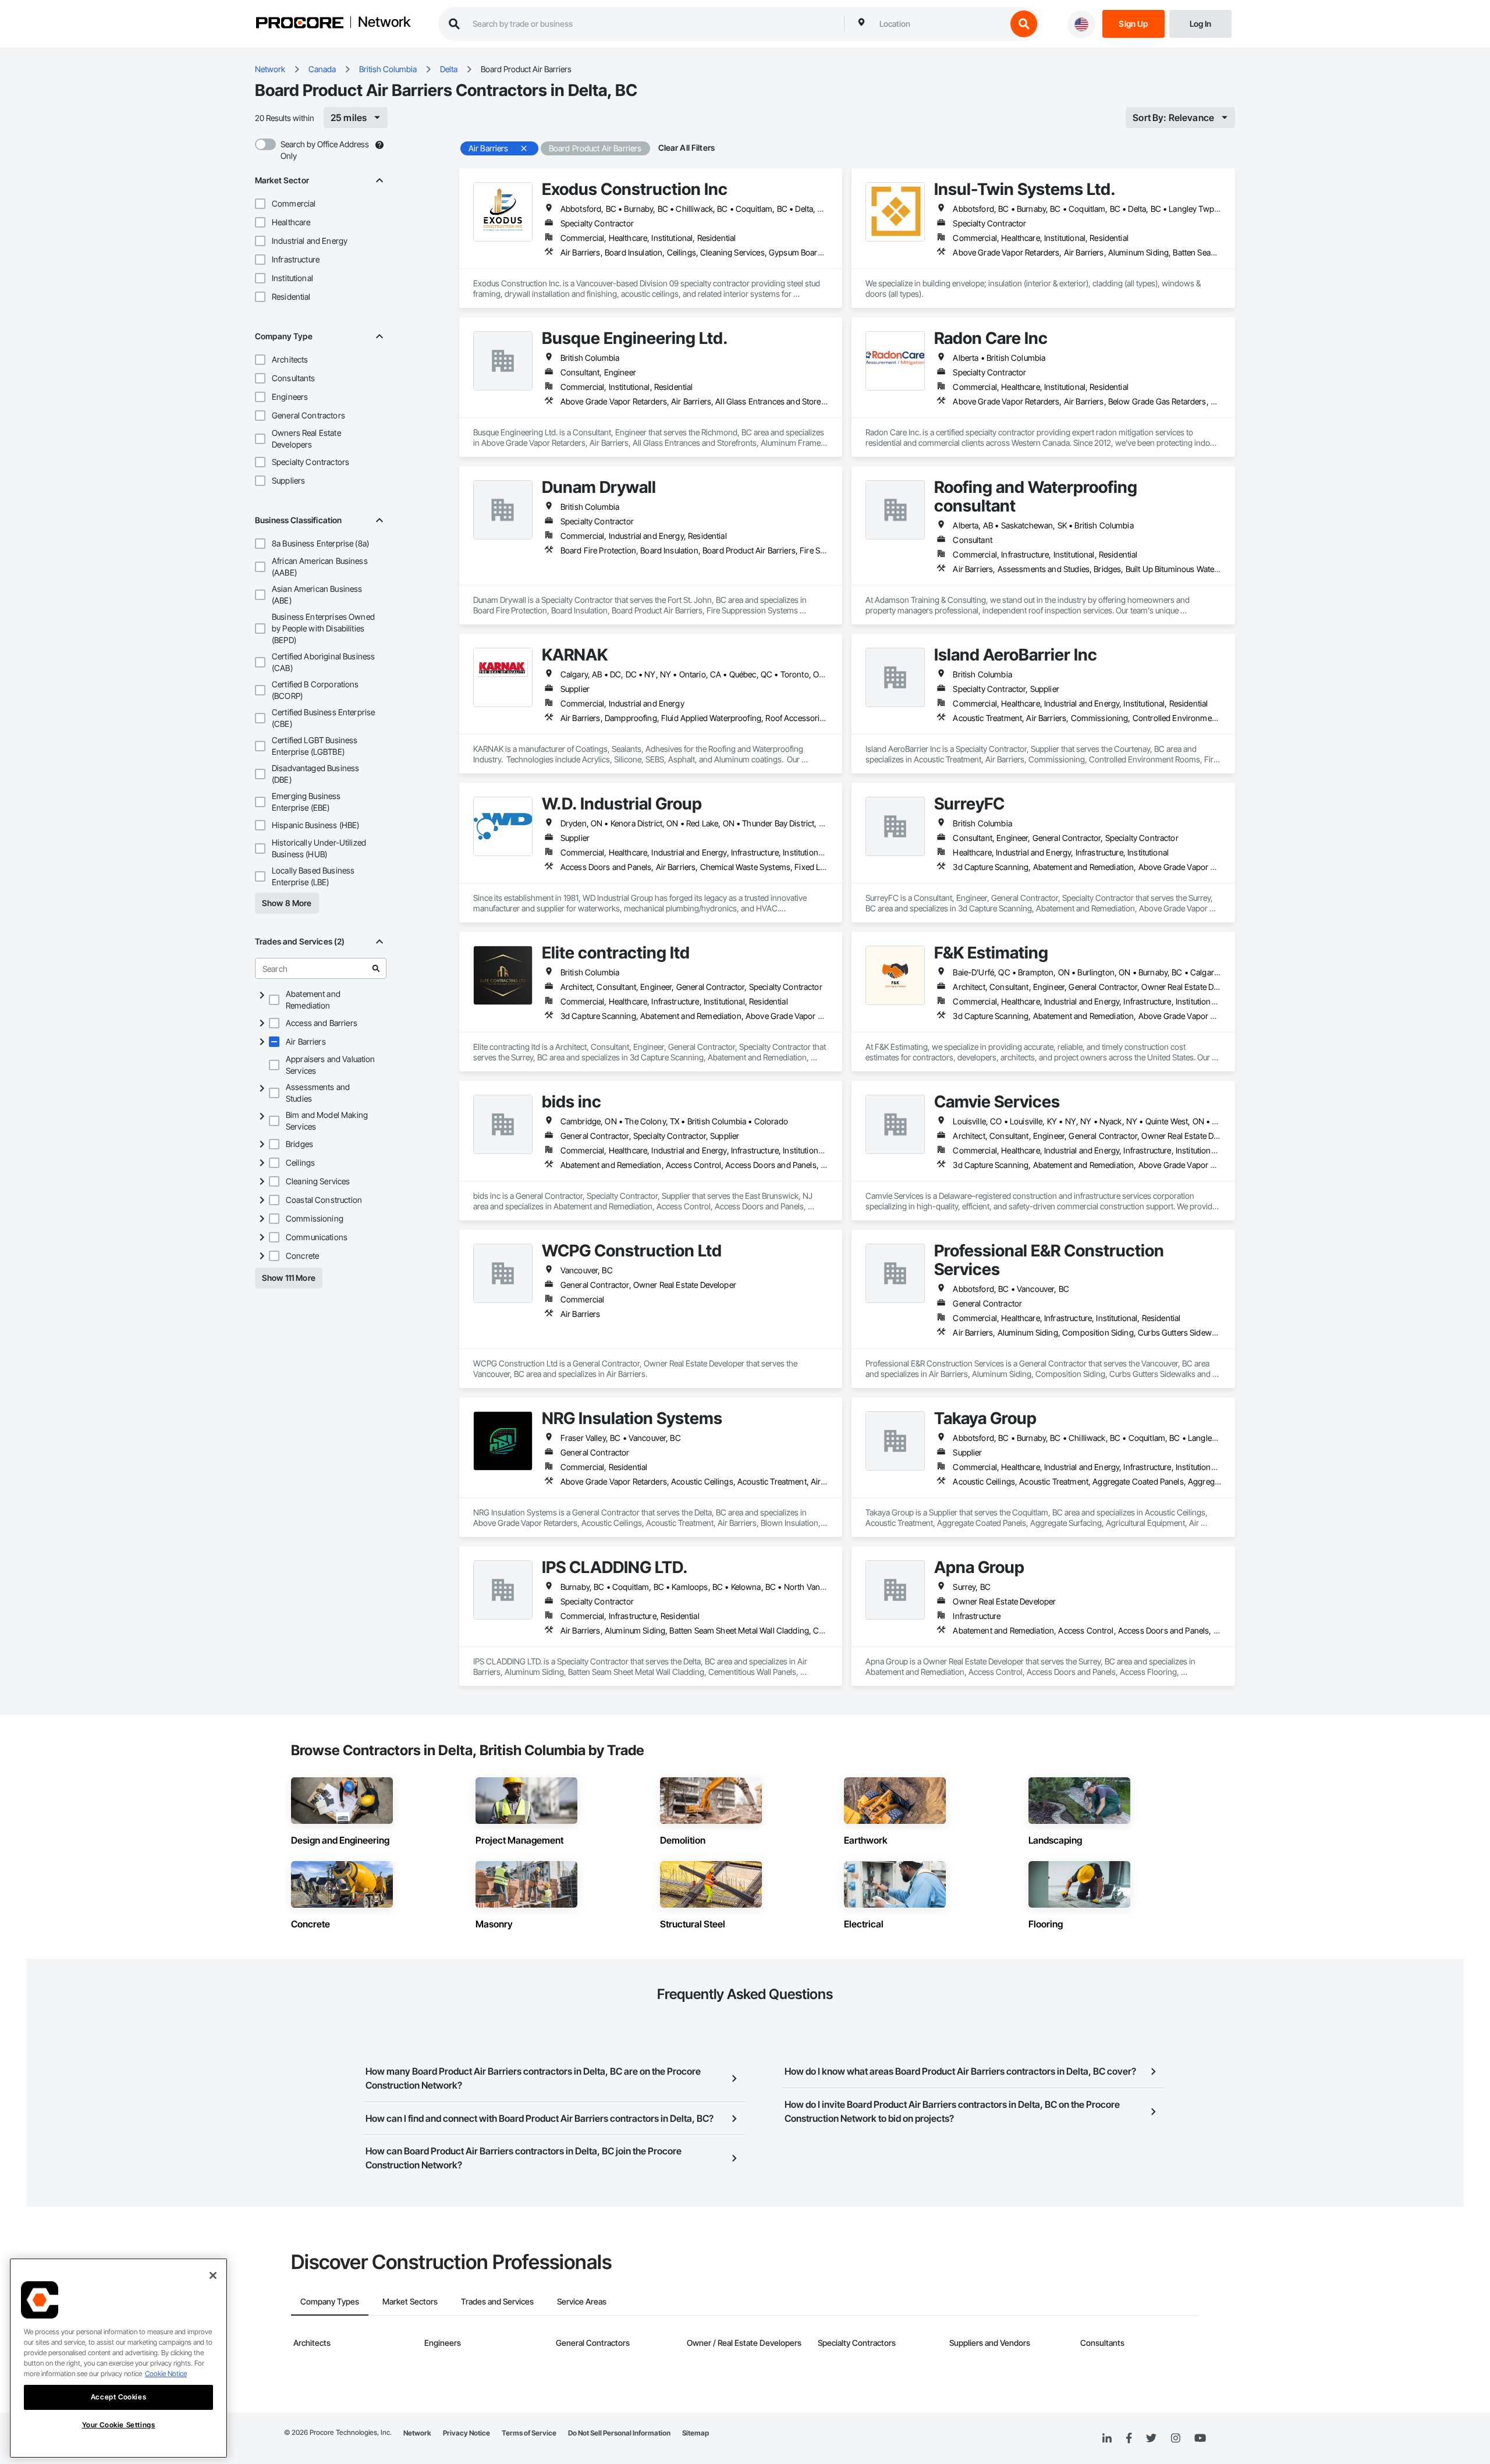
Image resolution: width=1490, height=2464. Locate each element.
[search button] (1024, 24)
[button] (260, 204)
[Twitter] (1151, 2438)
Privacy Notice (466, 2433)
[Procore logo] (300, 24)
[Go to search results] (376, 968)
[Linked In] (1107, 2438)
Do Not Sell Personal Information (619, 2433)
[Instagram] (1175, 2439)
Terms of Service (529, 2433)
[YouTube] (1200, 2438)
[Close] (213, 2275)
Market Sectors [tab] (410, 2301)
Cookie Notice (166, 2374)
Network (384, 23)
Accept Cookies (118, 2397)
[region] (118, 2358)
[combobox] (940, 24)
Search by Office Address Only (325, 150)
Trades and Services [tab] (497, 2301)
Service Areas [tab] (582, 2301)
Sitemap (696, 2433)
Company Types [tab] (330, 2301)
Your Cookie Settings (119, 2425)
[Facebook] (1129, 2439)
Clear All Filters (687, 148)
